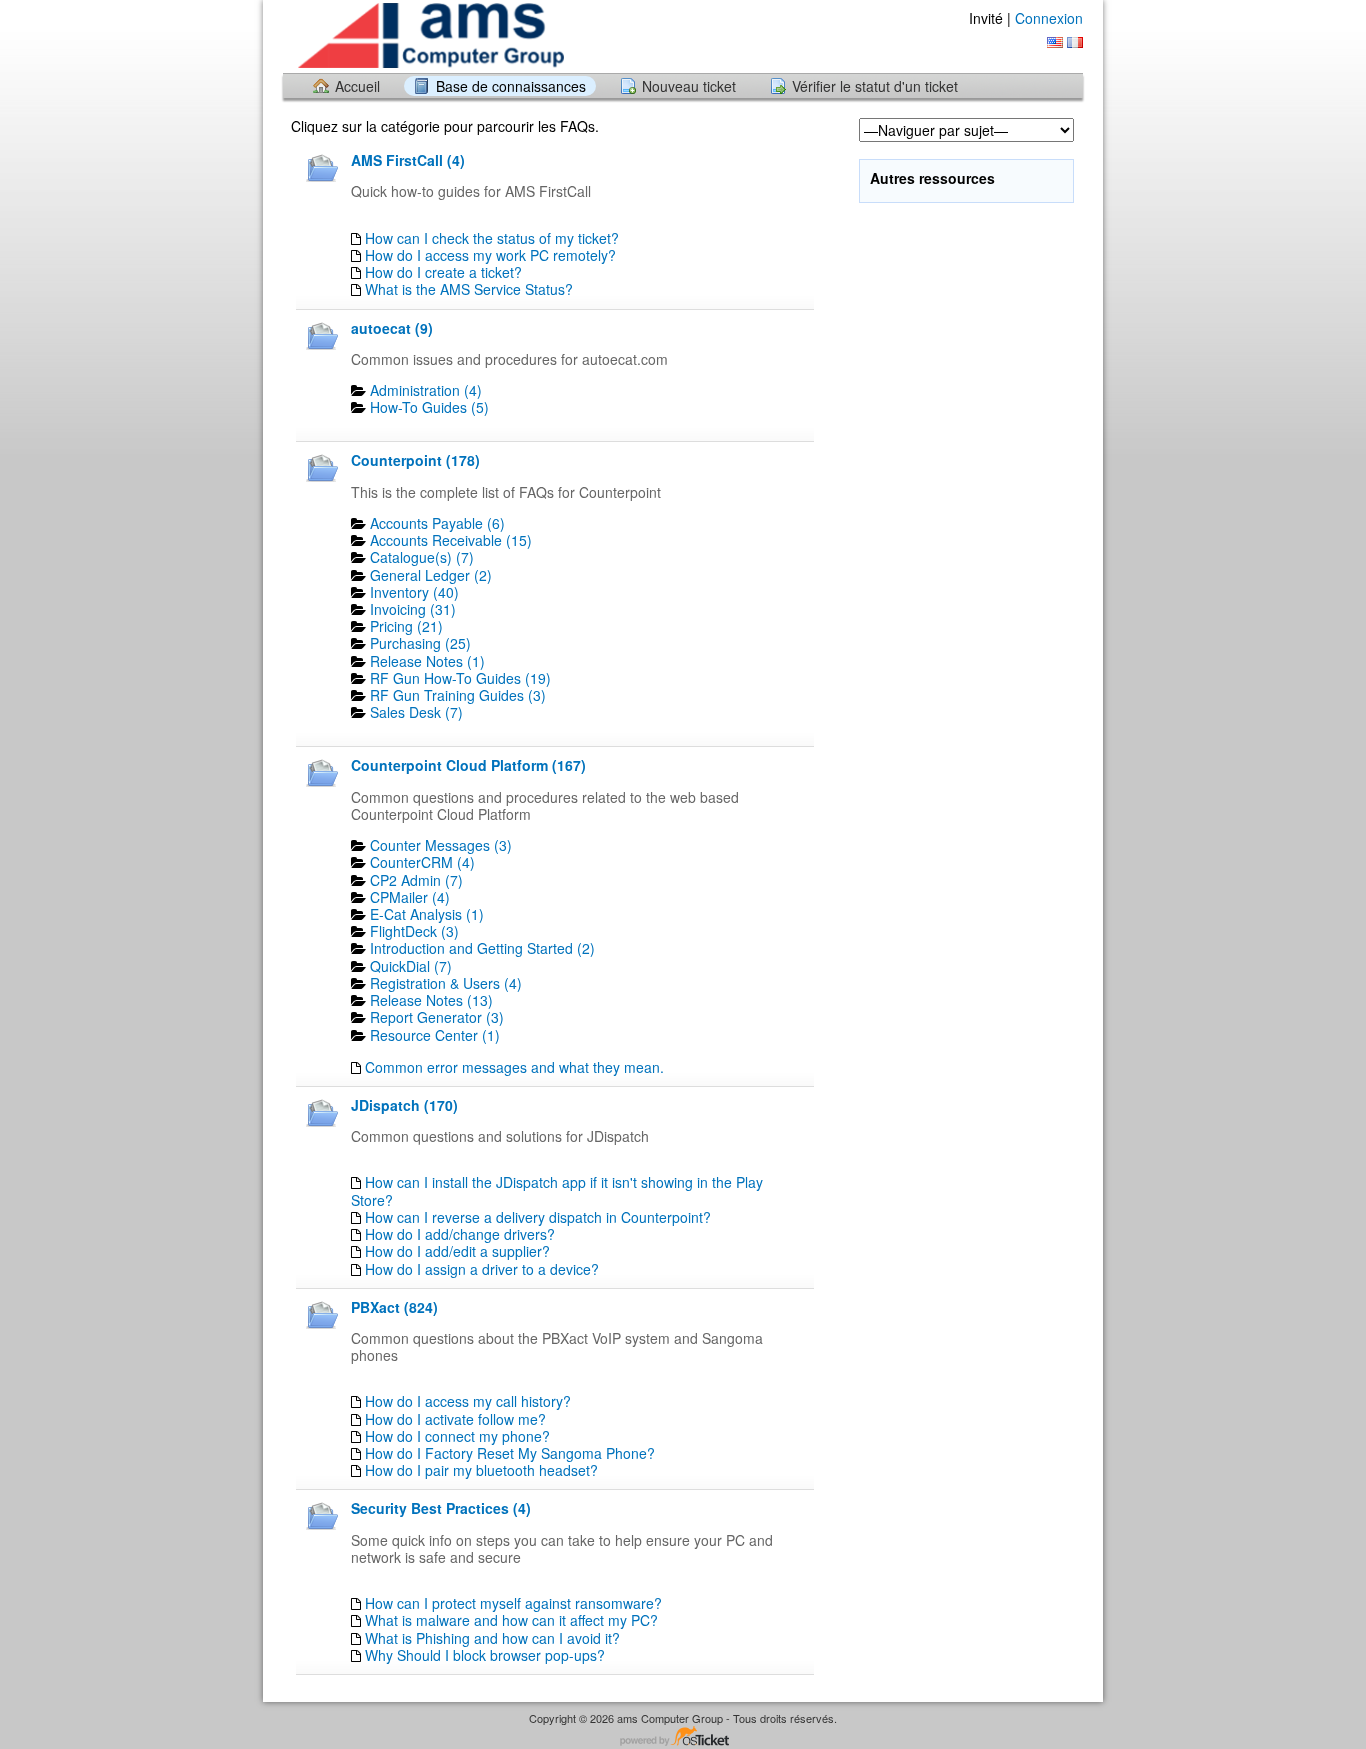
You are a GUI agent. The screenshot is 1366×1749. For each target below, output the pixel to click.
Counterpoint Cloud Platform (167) (468, 765)
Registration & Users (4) (446, 983)
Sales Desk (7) (416, 712)
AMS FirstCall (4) (408, 160)
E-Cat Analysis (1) (427, 914)
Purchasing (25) (420, 643)
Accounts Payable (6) (437, 523)
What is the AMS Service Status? (469, 289)
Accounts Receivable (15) (451, 540)
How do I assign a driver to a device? (482, 1269)
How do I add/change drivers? (460, 1234)
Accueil (357, 86)
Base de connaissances (511, 86)
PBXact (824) (394, 1307)
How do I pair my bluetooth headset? (481, 1470)
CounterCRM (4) (422, 862)
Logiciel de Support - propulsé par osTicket (683, 1737)
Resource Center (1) (435, 1035)
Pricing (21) (406, 626)
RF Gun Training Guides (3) (458, 695)
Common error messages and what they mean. (514, 1067)
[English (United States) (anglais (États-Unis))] (1055, 42)
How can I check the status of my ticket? (492, 238)
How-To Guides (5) (429, 407)
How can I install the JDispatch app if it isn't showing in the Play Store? (557, 1190)
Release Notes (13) (431, 1000)
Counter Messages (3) (441, 845)
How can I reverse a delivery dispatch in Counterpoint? (538, 1217)
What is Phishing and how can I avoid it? (492, 1638)
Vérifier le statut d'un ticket (875, 86)
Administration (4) (426, 390)
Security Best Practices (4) (441, 1508)
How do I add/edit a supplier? (457, 1251)
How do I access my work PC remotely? (490, 255)
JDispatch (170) (404, 1105)
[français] (1075, 42)
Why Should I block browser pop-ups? (485, 1655)
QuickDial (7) (411, 966)
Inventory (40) (414, 592)
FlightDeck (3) (414, 931)
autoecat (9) (392, 328)
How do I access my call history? (468, 1401)
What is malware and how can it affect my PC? (511, 1620)
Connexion (1049, 18)
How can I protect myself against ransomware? (513, 1603)
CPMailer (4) (410, 897)
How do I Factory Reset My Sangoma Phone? (510, 1453)
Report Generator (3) (437, 1017)
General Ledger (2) (431, 575)
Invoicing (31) (413, 609)
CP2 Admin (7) (416, 880)
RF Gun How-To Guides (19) (460, 678)
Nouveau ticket (689, 86)
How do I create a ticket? (443, 272)
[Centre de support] (428, 35)
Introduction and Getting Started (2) (482, 948)
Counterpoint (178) (415, 460)
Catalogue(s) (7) (422, 557)
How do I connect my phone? (457, 1436)
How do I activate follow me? (455, 1419)
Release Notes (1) (427, 661)
